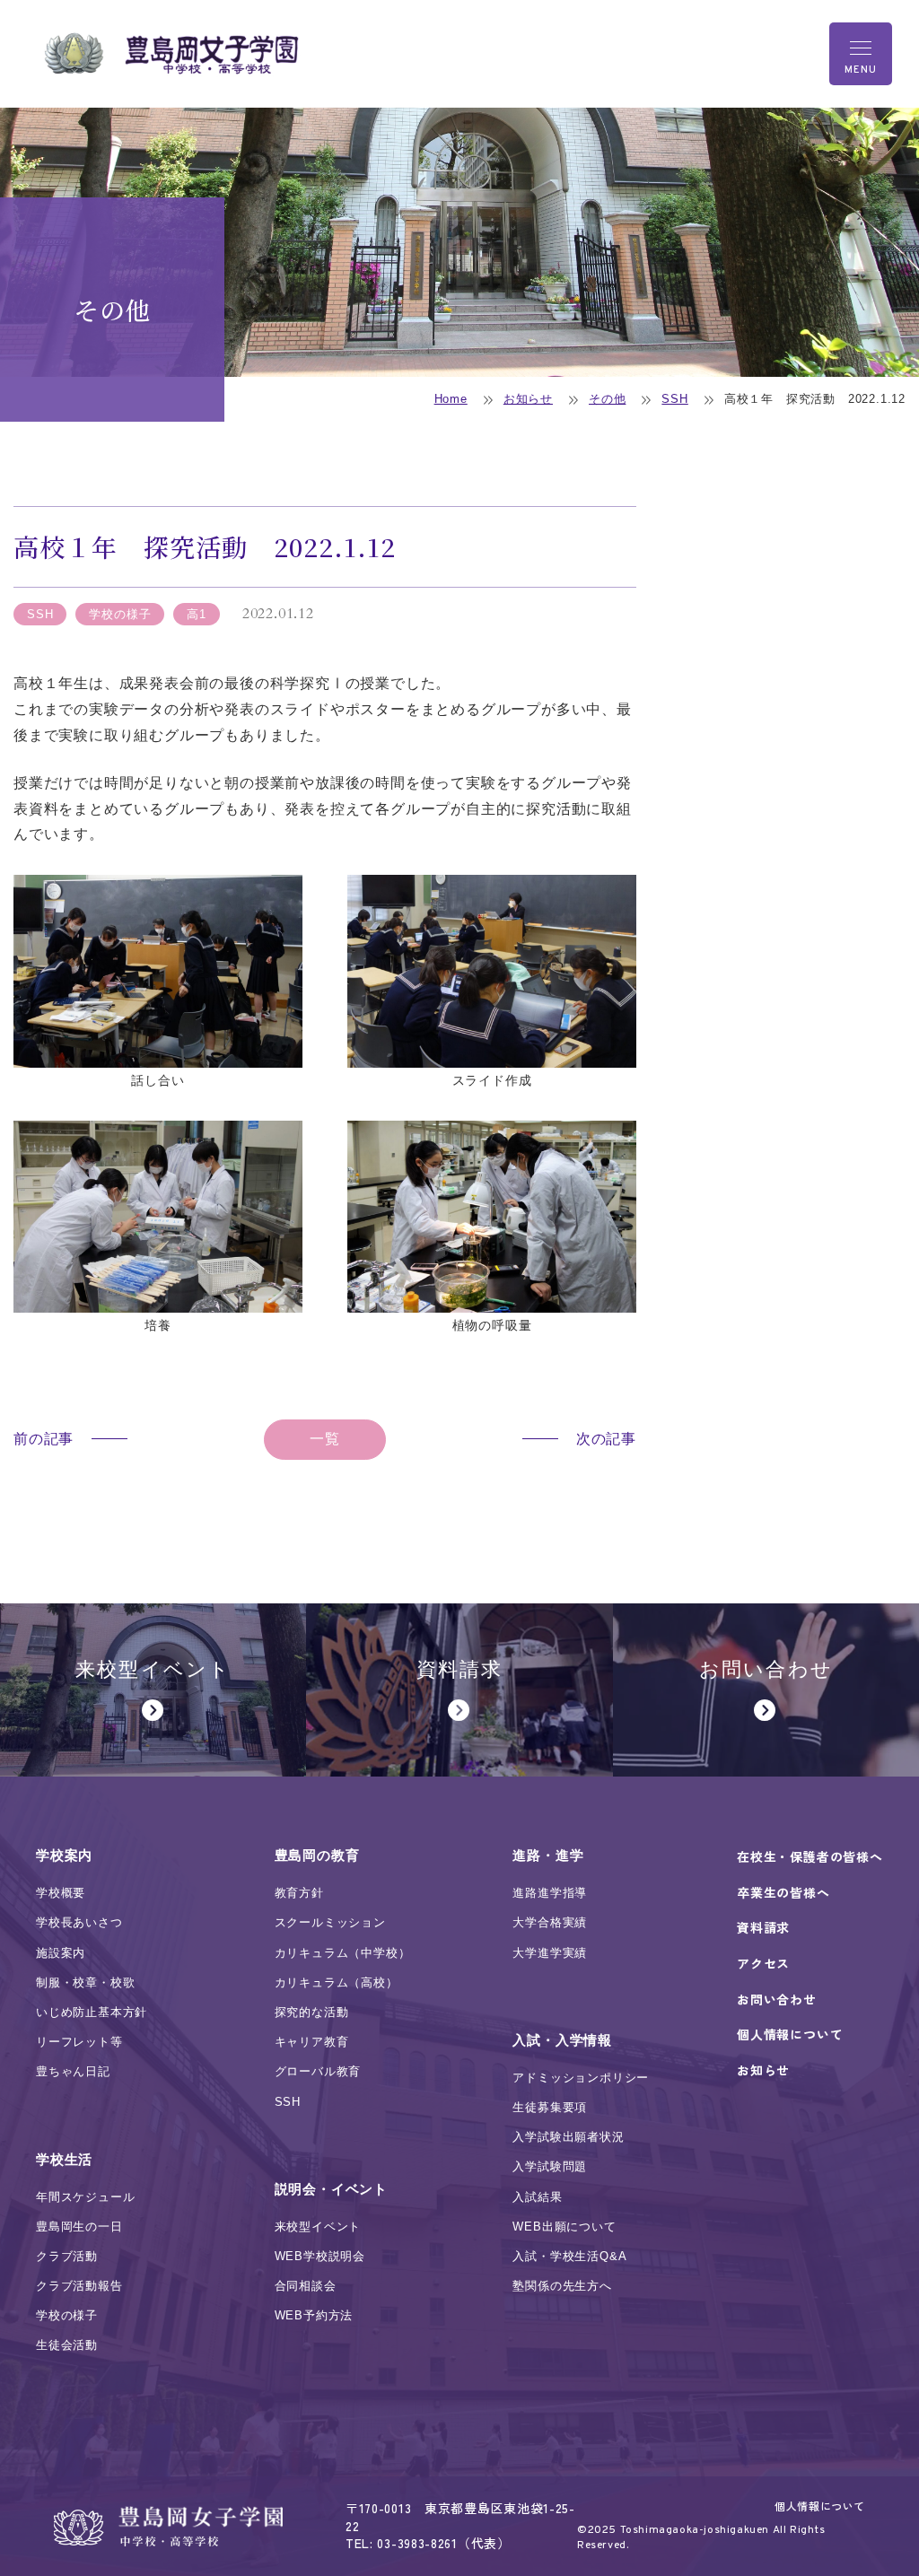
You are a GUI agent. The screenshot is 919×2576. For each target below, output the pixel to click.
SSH (674, 399)
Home (451, 399)
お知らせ (528, 399)
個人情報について (820, 2506)
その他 (607, 399)
